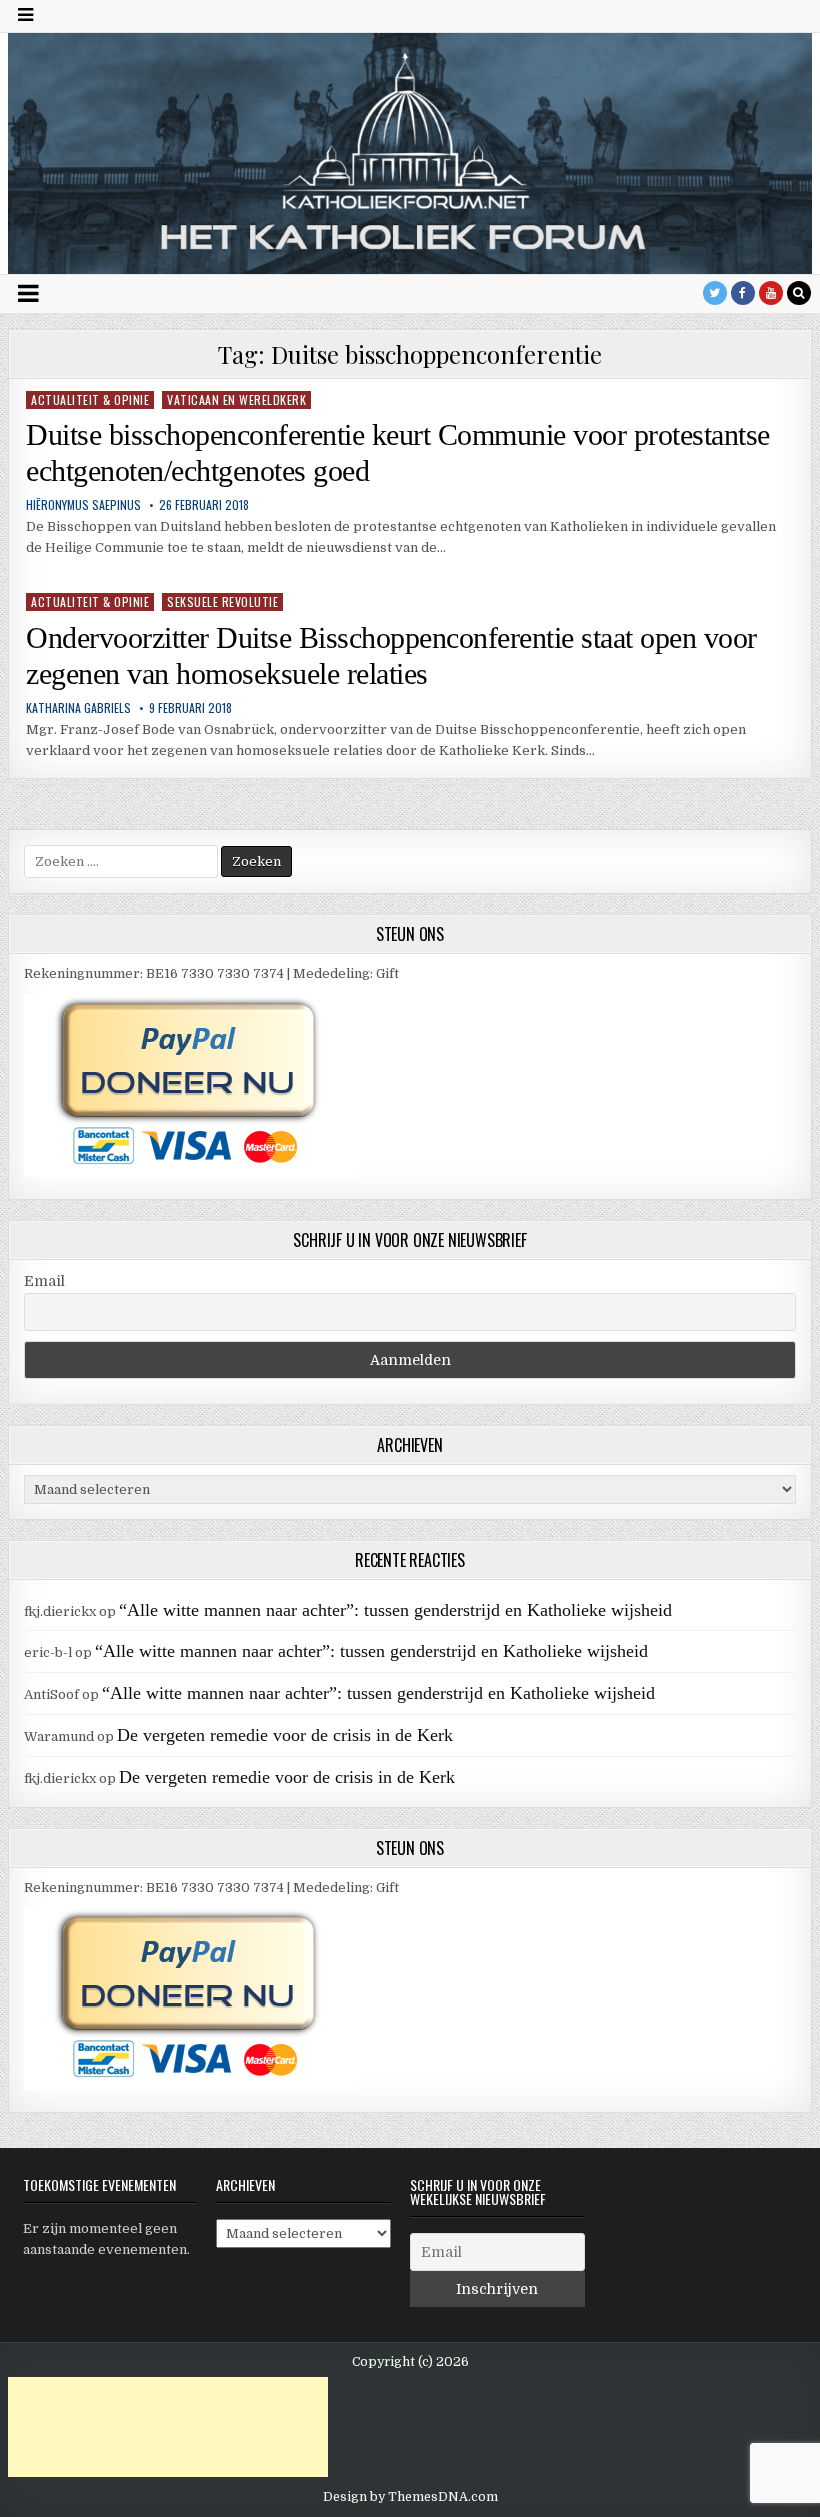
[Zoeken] (799, 293)
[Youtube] (771, 293)
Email (44, 1281)
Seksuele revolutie (222, 601)
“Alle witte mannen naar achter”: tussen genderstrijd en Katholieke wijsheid (395, 1610)
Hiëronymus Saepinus (83, 505)
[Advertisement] (168, 2427)
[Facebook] (743, 293)
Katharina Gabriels (78, 708)
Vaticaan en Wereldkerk (236, 399)
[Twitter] (715, 293)
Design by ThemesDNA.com (410, 2497)
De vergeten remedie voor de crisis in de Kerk (285, 1735)
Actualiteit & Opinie (90, 399)
